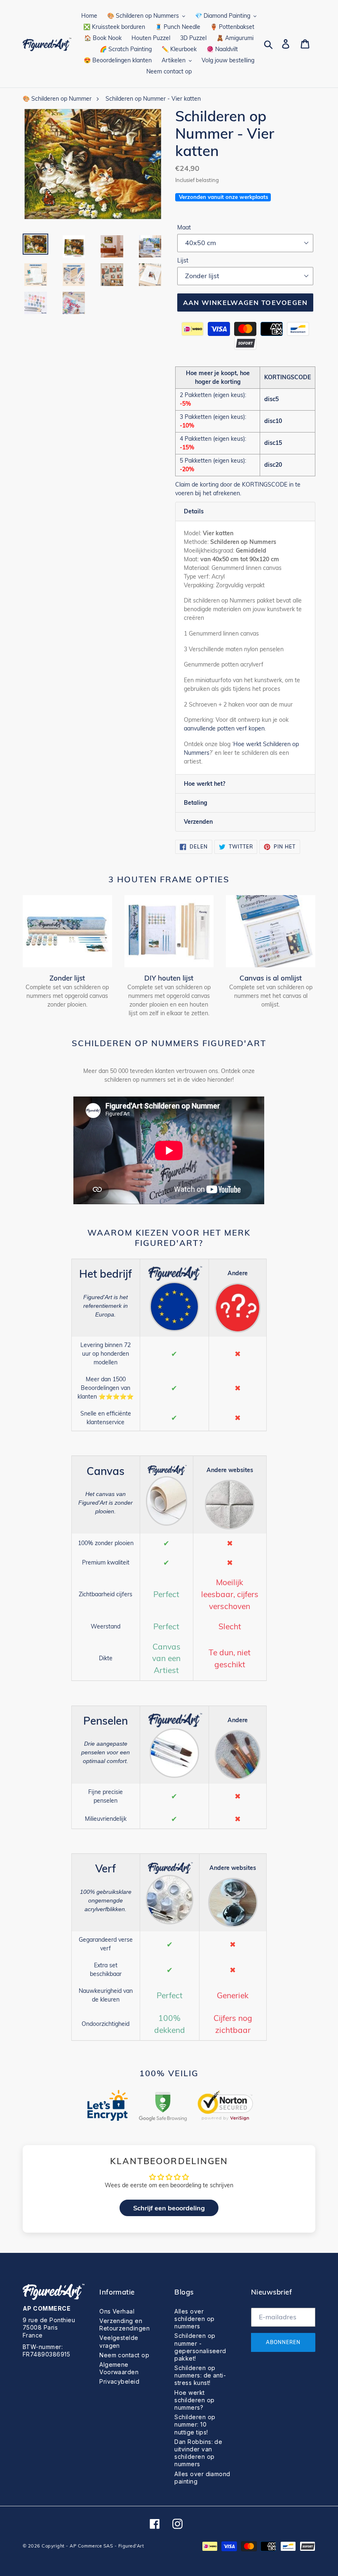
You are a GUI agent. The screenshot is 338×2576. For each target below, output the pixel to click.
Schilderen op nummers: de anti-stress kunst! (200, 2375)
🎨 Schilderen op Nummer (57, 99)
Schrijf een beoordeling (169, 2208)
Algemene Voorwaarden (119, 2368)
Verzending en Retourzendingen (124, 2324)
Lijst (183, 260)
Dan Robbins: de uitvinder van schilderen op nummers (198, 2453)
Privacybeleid (119, 2381)
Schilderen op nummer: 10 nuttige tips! (195, 2424)
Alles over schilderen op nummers (194, 2319)
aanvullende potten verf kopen (224, 728)
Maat (184, 227)
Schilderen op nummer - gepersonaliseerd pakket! (200, 2347)
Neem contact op (124, 2355)
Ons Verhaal (117, 2311)
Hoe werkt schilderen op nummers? (194, 2400)
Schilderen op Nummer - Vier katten (153, 99)
